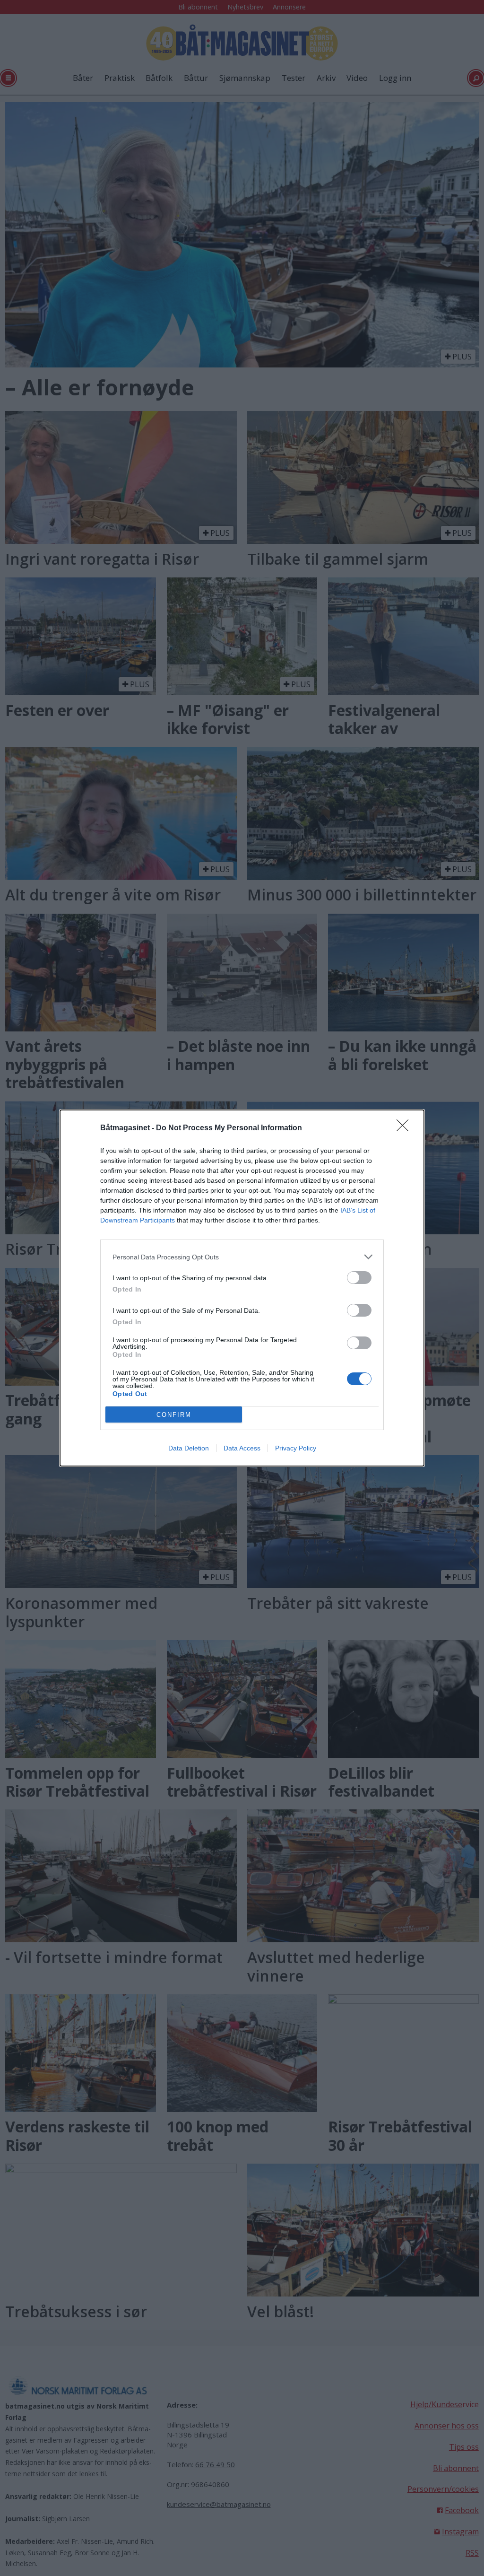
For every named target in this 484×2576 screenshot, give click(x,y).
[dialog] (242, 1288)
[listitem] (242, 1257)
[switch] (359, 1278)
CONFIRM (174, 1415)
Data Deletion (189, 1448)
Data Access (242, 1448)
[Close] (406, 1128)
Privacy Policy (296, 1448)
